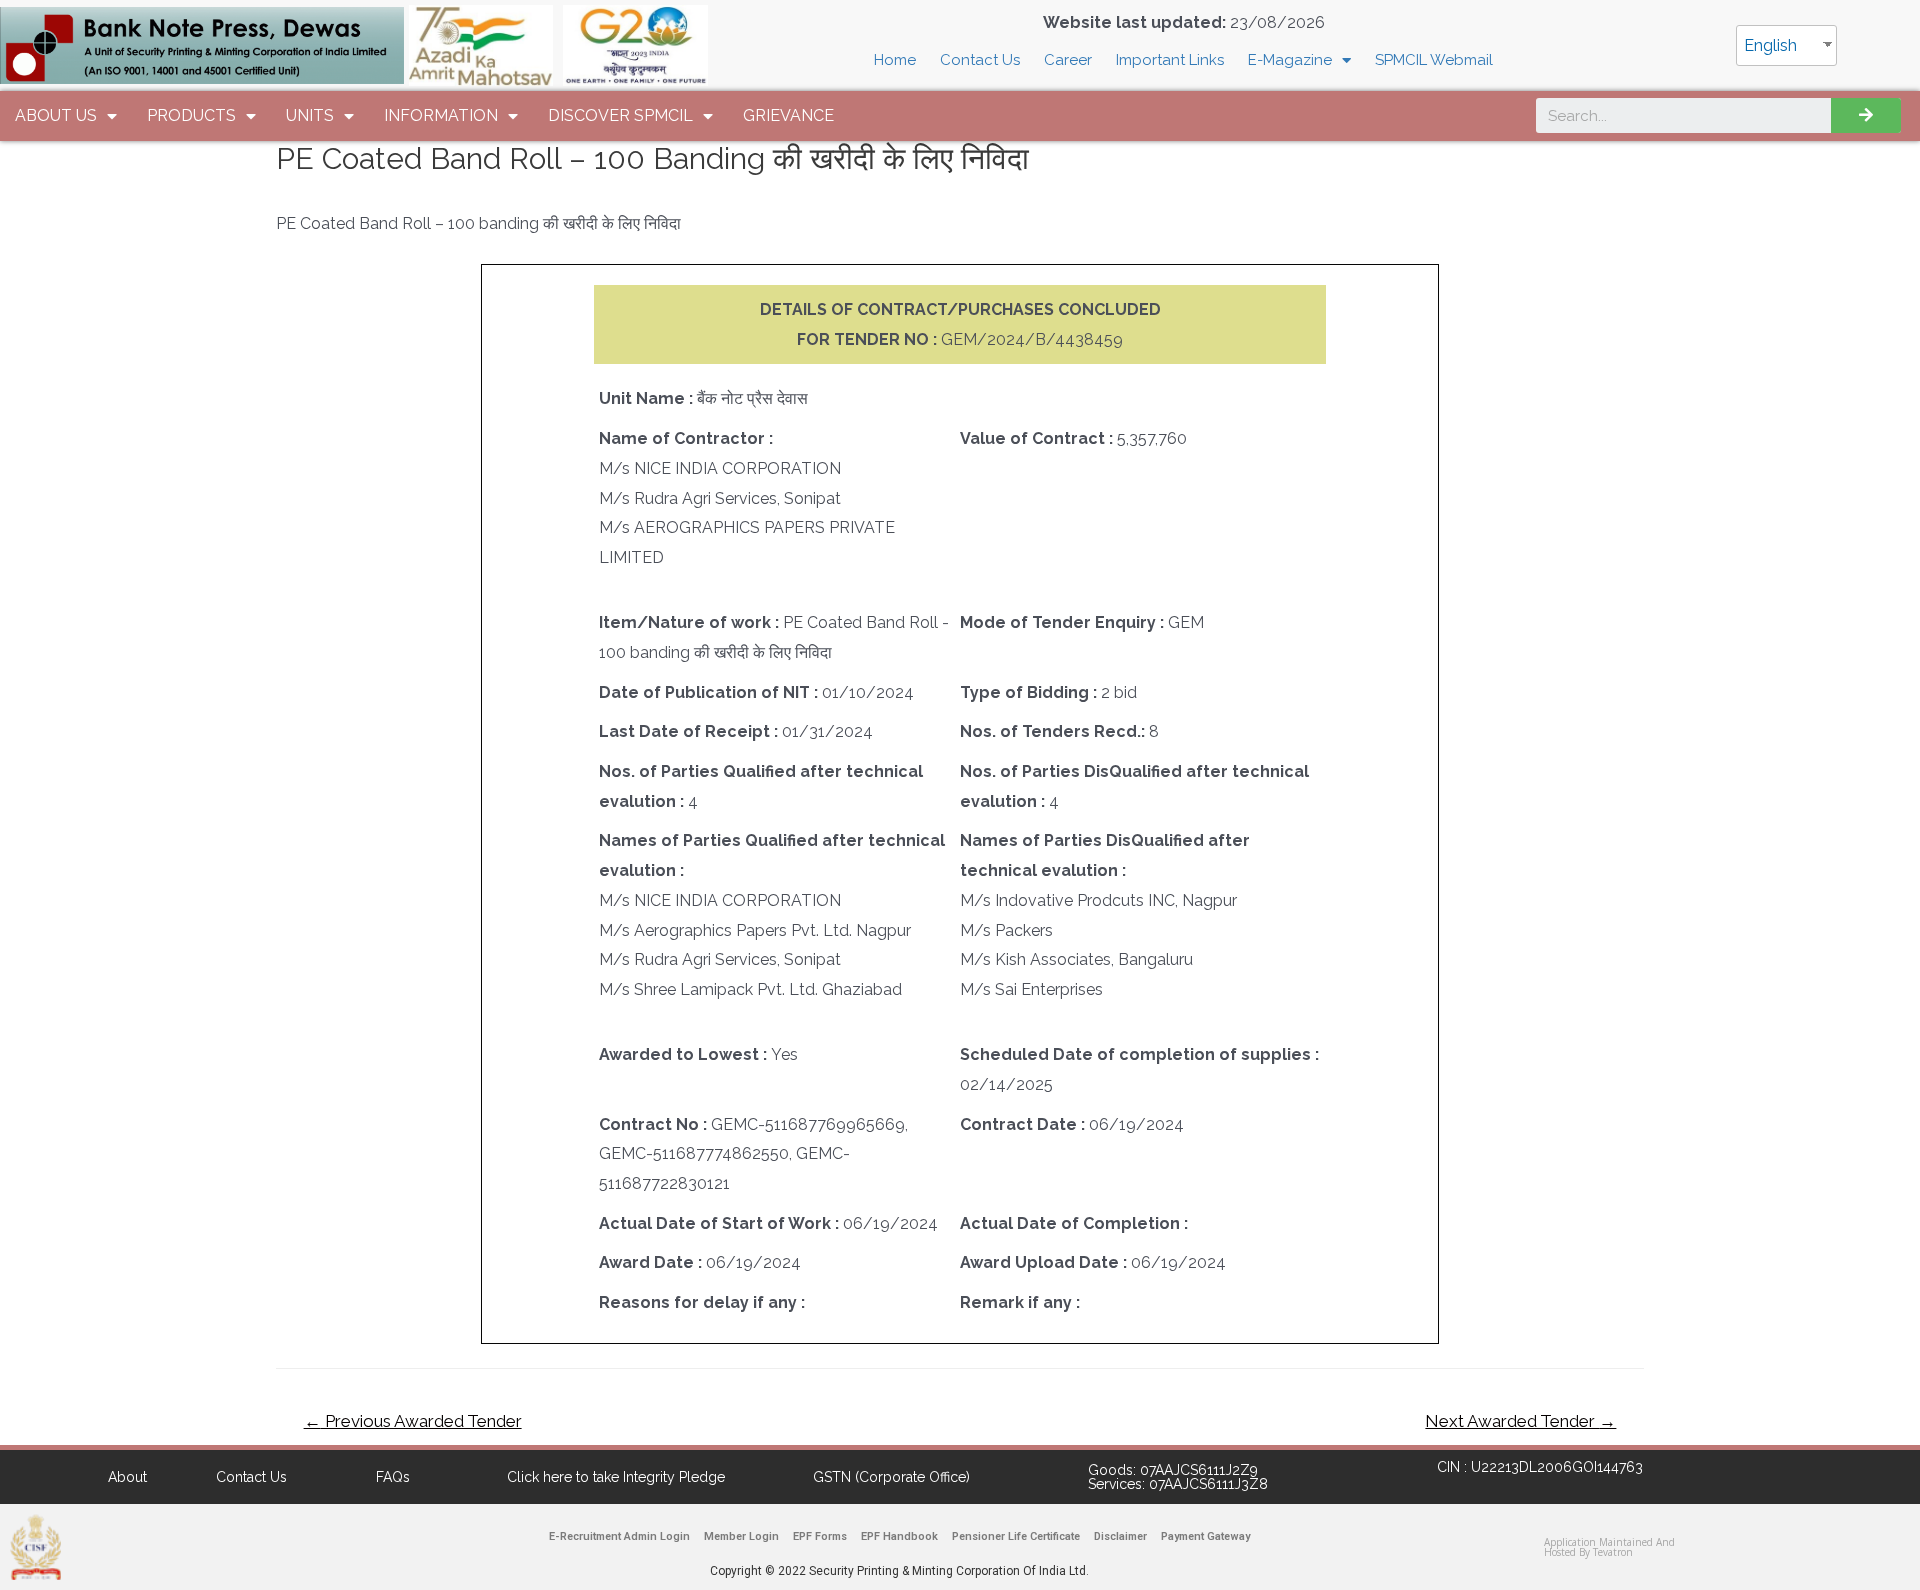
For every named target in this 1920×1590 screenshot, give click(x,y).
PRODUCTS (191, 115)
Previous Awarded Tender (413, 1421)
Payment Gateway (1205, 1536)
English (1770, 45)
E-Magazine (1290, 60)
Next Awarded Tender (1520, 1421)
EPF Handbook (899, 1536)
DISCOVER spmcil (620, 115)
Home (895, 60)
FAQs (393, 1477)
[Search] (1866, 115)
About (127, 1477)
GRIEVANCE (788, 115)
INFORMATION (441, 115)
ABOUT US (56, 115)
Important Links (1170, 60)
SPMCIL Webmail (1434, 60)
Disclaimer (1120, 1536)
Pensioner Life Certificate (1016, 1536)
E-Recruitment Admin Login (619, 1536)
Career (1068, 60)
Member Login (741, 1536)
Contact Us (980, 60)
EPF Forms (820, 1536)
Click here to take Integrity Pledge (616, 1477)
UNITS (310, 115)
